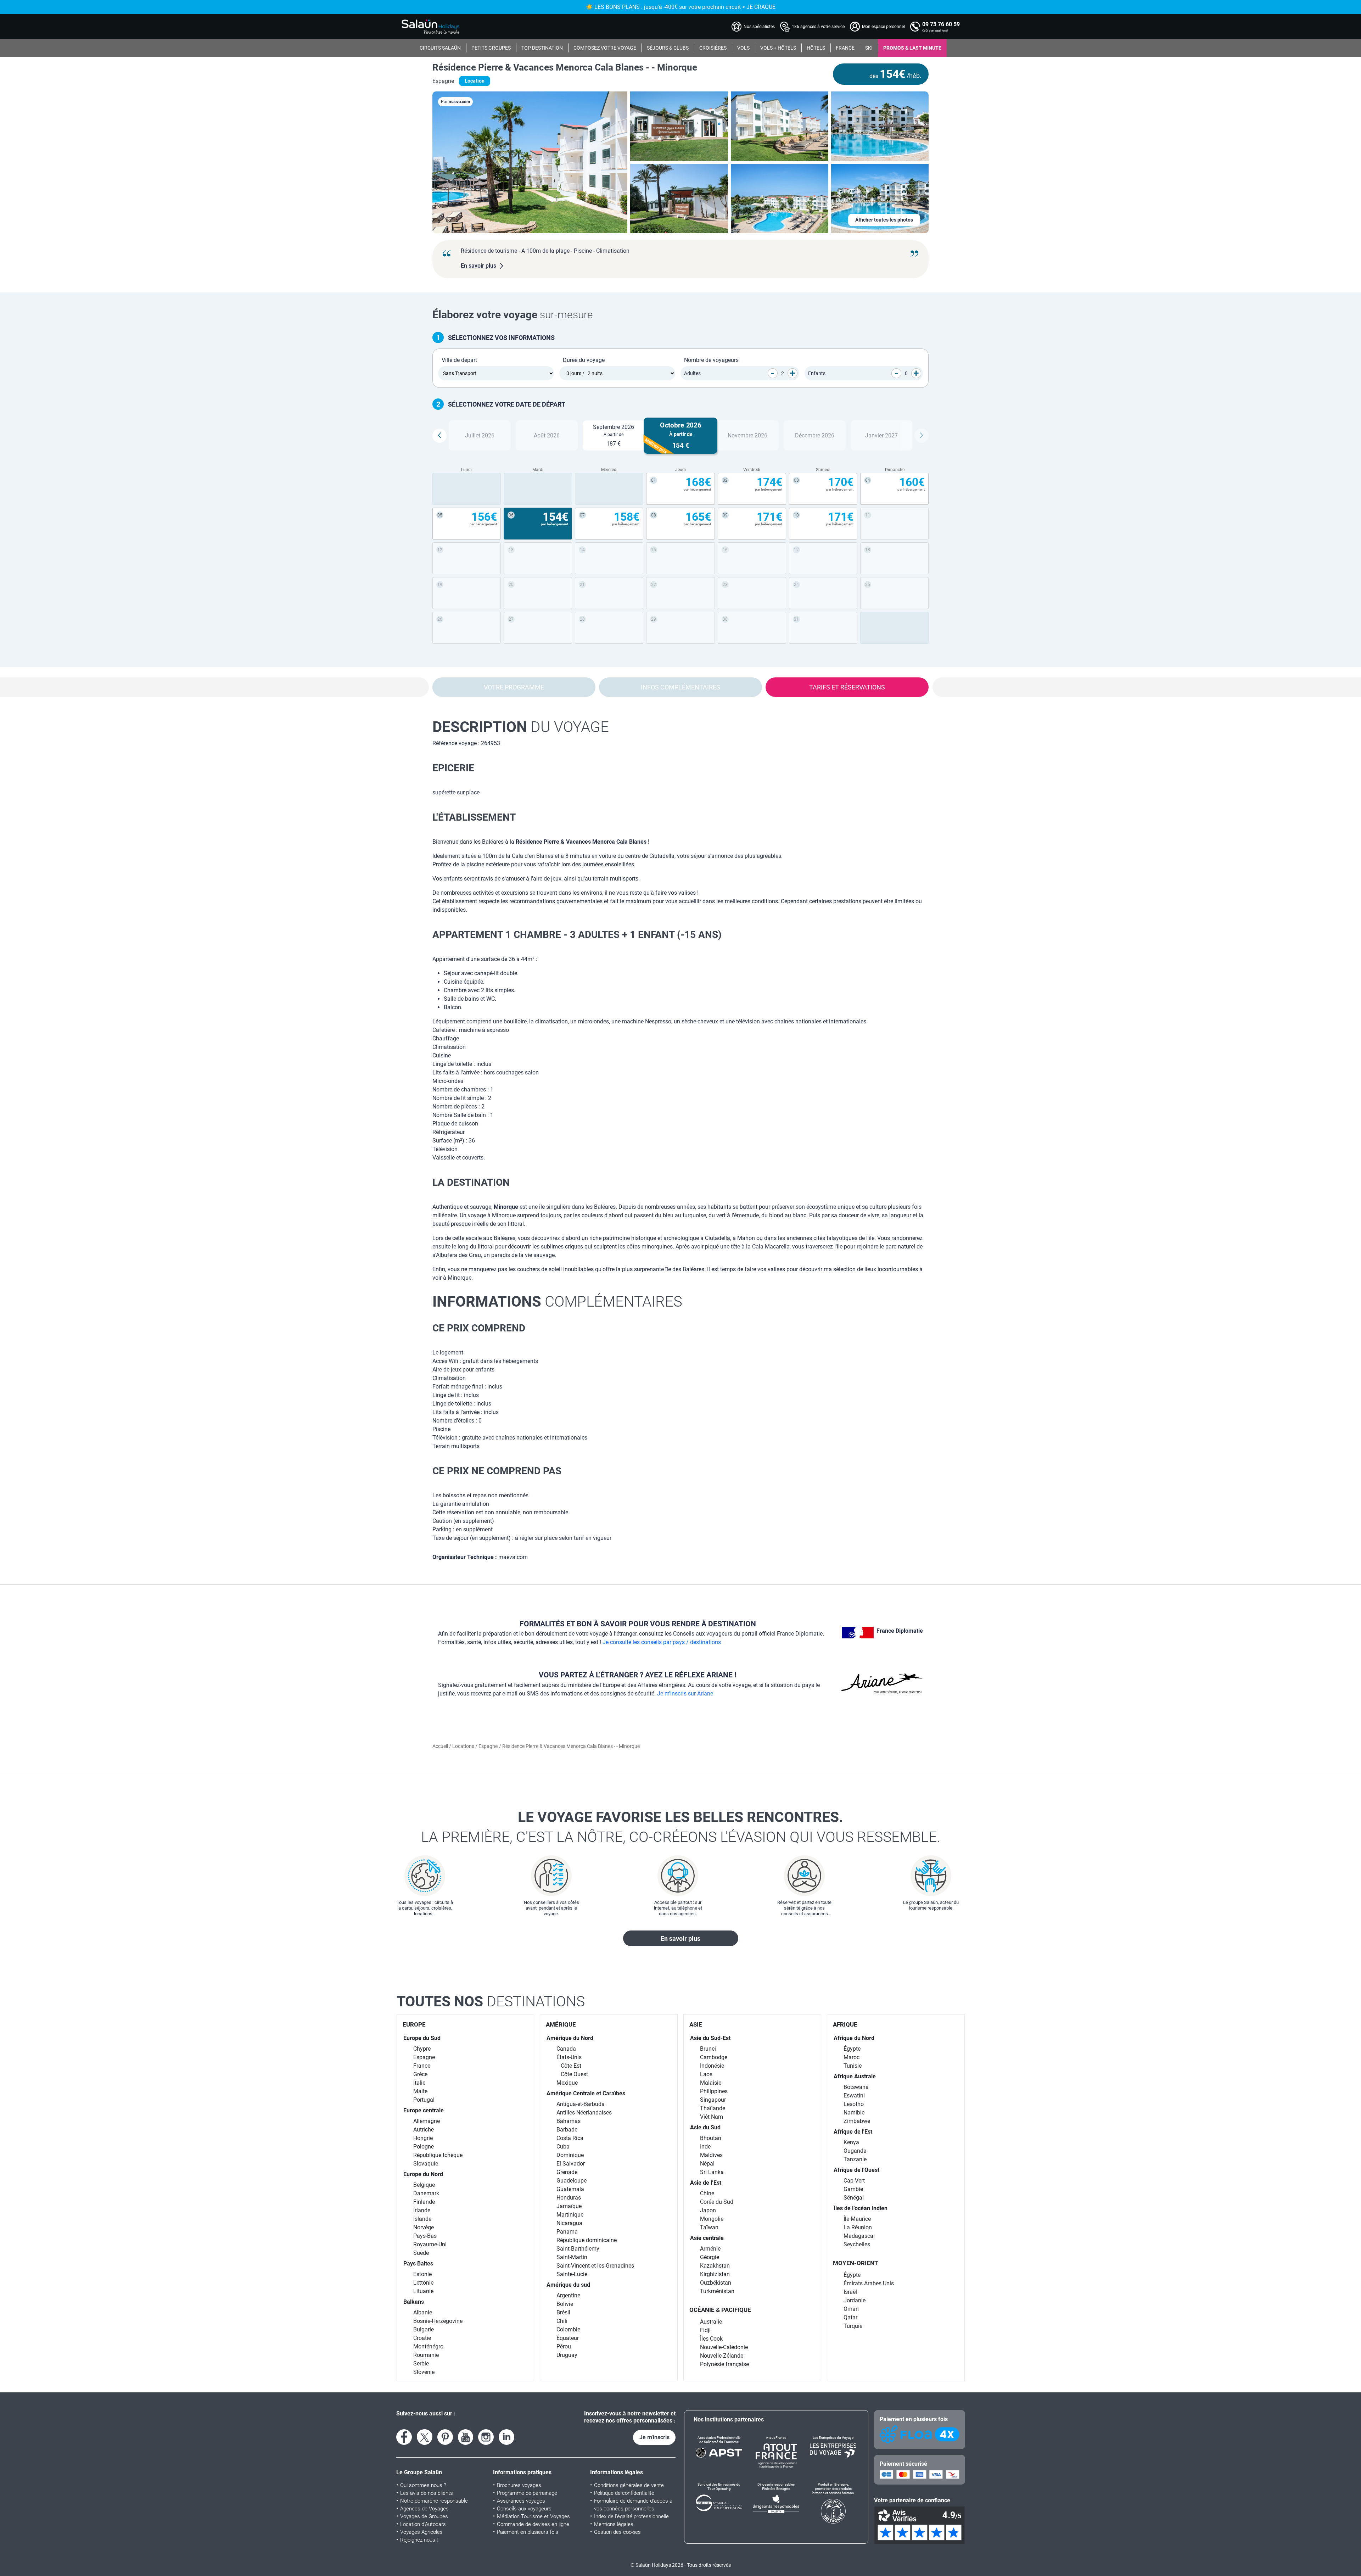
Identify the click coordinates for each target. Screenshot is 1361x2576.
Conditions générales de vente (629, 2485)
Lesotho (854, 2104)
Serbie (421, 2363)
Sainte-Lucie (572, 2274)
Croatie (422, 2338)
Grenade (567, 2172)
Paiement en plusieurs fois (528, 2532)
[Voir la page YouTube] (466, 2437)
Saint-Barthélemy (578, 2249)
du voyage (521, 727)
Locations (464, 1746)
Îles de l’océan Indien (861, 2208)
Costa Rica (570, 2138)
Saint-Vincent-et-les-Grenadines (595, 2266)
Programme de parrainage (527, 2493)
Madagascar (859, 2236)
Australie (711, 2322)
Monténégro (428, 2346)
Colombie (568, 2329)
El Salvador (571, 2164)
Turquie (853, 2326)
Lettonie (423, 2283)
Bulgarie (424, 2329)
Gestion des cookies (617, 2532)
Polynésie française (724, 2364)
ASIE (696, 2024)
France (422, 2066)
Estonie (422, 2274)
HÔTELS (816, 48)
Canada (566, 2049)
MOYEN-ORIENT (856, 2263)
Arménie (710, 2249)
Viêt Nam (712, 2117)
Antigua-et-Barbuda (581, 2104)
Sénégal (854, 2198)
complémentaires (557, 1301)
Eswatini (854, 2096)
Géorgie (710, 2257)
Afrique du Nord (854, 2038)
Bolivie (565, 2304)
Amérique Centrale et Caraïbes (586, 2093)
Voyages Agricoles (421, 2532)
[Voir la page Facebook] (404, 2437)
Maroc (852, 2057)
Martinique (570, 2215)
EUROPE (414, 2024)
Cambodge (714, 2057)
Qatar (850, 2317)
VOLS (743, 48)
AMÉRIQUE (561, 2024)
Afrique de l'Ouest (856, 2170)
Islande (422, 2219)
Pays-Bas (425, 2236)
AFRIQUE (845, 2024)
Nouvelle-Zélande (722, 2356)
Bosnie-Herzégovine (438, 2321)
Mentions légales (614, 2524)
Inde (705, 2147)
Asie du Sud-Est (710, 2038)
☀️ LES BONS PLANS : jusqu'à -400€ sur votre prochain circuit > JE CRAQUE (681, 7)
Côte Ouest (574, 2074)
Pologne (424, 2147)
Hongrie (423, 2138)
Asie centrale (707, 2238)
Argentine (568, 2295)
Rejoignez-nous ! (419, 2540)
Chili (562, 2321)
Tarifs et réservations (847, 687)
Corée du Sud (717, 2202)
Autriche (424, 2130)
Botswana (856, 2087)
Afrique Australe (855, 2076)
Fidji (705, 2330)
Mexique (567, 2083)
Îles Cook (711, 2339)
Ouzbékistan (716, 2283)
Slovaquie (426, 2164)
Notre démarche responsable (434, 2501)
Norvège (424, 2227)
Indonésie (712, 2066)
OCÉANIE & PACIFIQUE (720, 2310)
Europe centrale (424, 2110)
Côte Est (571, 2066)
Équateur (568, 2338)
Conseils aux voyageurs (524, 2509)
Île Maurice (857, 2219)
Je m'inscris (654, 2437)
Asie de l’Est (706, 2183)
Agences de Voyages (424, 2509)
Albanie (423, 2312)
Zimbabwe (857, 2121)
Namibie (854, 2113)
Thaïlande (713, 2108)
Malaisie (711, 2083)
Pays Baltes (418, 2264)
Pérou (564, 2346)
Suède (421, 2253)
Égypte (852, 2049)
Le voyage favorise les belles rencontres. (681, 1827)
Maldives (711, 2155)
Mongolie (712, 2219)
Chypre (422, 2049)
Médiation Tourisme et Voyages (533, 2516)
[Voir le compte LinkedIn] (506, 2437)
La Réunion (858, 2227)
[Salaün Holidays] (431, 27)
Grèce (420, 2074)
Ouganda (855, 2151)
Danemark (426, 2193)
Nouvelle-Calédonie (724, 2347)
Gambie (853, 2189)
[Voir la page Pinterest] (445, 2437)
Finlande (424, 2202)
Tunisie (853, 2066)
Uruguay (567, 2355)
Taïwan (709, 2227)
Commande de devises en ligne (533, 2524)
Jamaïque (569, 2206)
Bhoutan (711, 2138)
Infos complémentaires (680, 687)
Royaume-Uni (430, 2244)
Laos (706, 2074)
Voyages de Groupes (424, 2516)
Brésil (563, 2312)
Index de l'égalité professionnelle (631, 2516)
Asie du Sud (705, 2127)
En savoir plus (680, 1938)
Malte (420, 2091)
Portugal (424, 2100)
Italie (419, 2083)
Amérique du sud (568, 2285)
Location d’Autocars (423, 2524)
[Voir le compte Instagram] (486, 2437)
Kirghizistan (715, 2274)
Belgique (424, 2185)
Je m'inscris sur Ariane (685, 1694)
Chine (707, 2193)
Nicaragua (569, 2223)
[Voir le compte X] (425, 2437)
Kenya (851, 2142)
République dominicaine (587, 2240)
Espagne (488, 1746)
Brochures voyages (519, 2485)
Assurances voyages (521, 2501)
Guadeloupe (572, 2181)
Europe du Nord (423, 2174)
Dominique (570, 2155)
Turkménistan (717, 2291)
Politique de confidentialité (624, 2493)
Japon (708, 2210)
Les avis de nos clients (427, 2493)
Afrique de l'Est (853, 2132)
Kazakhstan (715, 2266)
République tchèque (438, 2155)
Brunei (708, 2049)
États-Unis (569, 2057)
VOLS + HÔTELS (778, 48)
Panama (567, 2232)
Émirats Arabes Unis (869, 2283)
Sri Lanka (712, 2172)
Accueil (441, 1746)
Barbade (567, 2130)
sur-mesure (513, 315)
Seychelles (857, 2244)
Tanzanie (855, 2159)
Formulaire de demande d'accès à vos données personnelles (633, 2505)
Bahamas (569, 2121)
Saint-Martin (572, 2257)
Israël (850, 2292)
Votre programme (514, 687)
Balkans (414, 2302)
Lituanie (423, 2291)
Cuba (563, 2147)
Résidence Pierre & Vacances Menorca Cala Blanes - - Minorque (565, 67)
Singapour (713, 2100)
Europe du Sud (422, 2038)
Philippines (714, 2091)
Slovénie (424, 2372)
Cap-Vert (854, 2181)
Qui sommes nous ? (423, 2485)
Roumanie (426, 2355)
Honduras (569, 2198)
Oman (851, 2309)
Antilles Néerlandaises (584, 2113)
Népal (707, 2164)
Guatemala (570, 2189)
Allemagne (427, 2121)
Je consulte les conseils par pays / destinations (662, 1642)
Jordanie (855, 2300)
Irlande (422, 2210)
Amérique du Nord (570, 2038)
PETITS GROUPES (491, 48)
